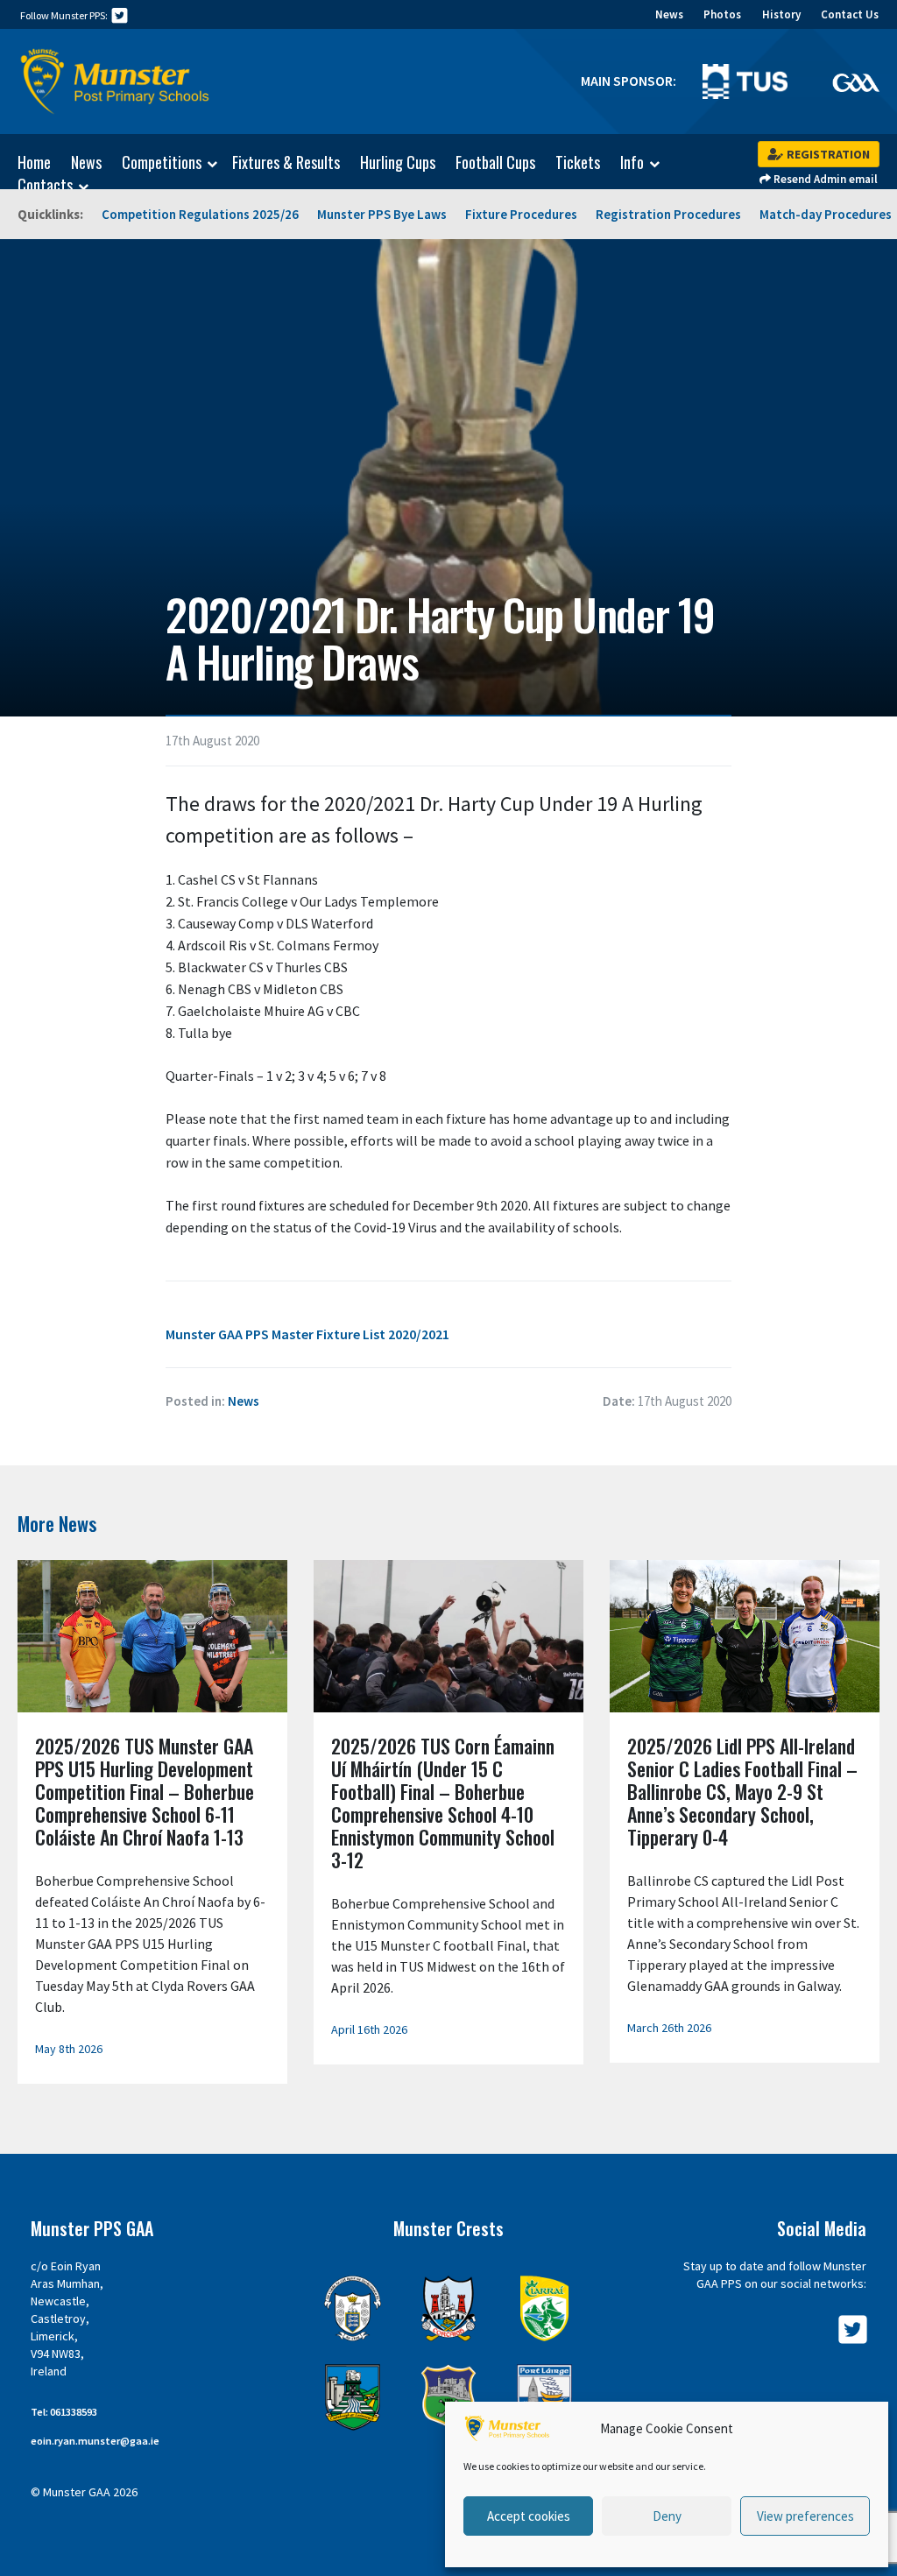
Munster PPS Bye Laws (382, 214)
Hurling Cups (398, 162)
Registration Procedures (668, 214)
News (669, 14)
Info (632, 163)
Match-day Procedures (826, 214)
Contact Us (850, 14)
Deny (667, 2516)
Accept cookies (529, 2516)
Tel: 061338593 (64, 2412)
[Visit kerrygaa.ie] (544, 2308)
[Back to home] (116, 81)
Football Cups (495, 162)
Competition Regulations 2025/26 (200, 214)
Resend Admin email (824, 179)
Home (34, 162)
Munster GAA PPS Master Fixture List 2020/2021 (307, 1334)
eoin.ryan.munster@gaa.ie (95, 2441)
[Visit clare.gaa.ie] (353, 2308)
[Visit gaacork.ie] (448, 2308)
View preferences (805, 2516)
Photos (722, 14)
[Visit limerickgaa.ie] (353, 2397)
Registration (827, 154)
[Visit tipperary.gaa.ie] (448, 2397)
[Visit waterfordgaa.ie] (544, 2397)
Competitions (162, 163)
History (781, 14)
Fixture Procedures (521, 214)
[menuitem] (25, 162)
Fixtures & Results (286, 162)
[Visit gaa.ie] (856, 81)
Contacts (45, 186)
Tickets (578, 162)
